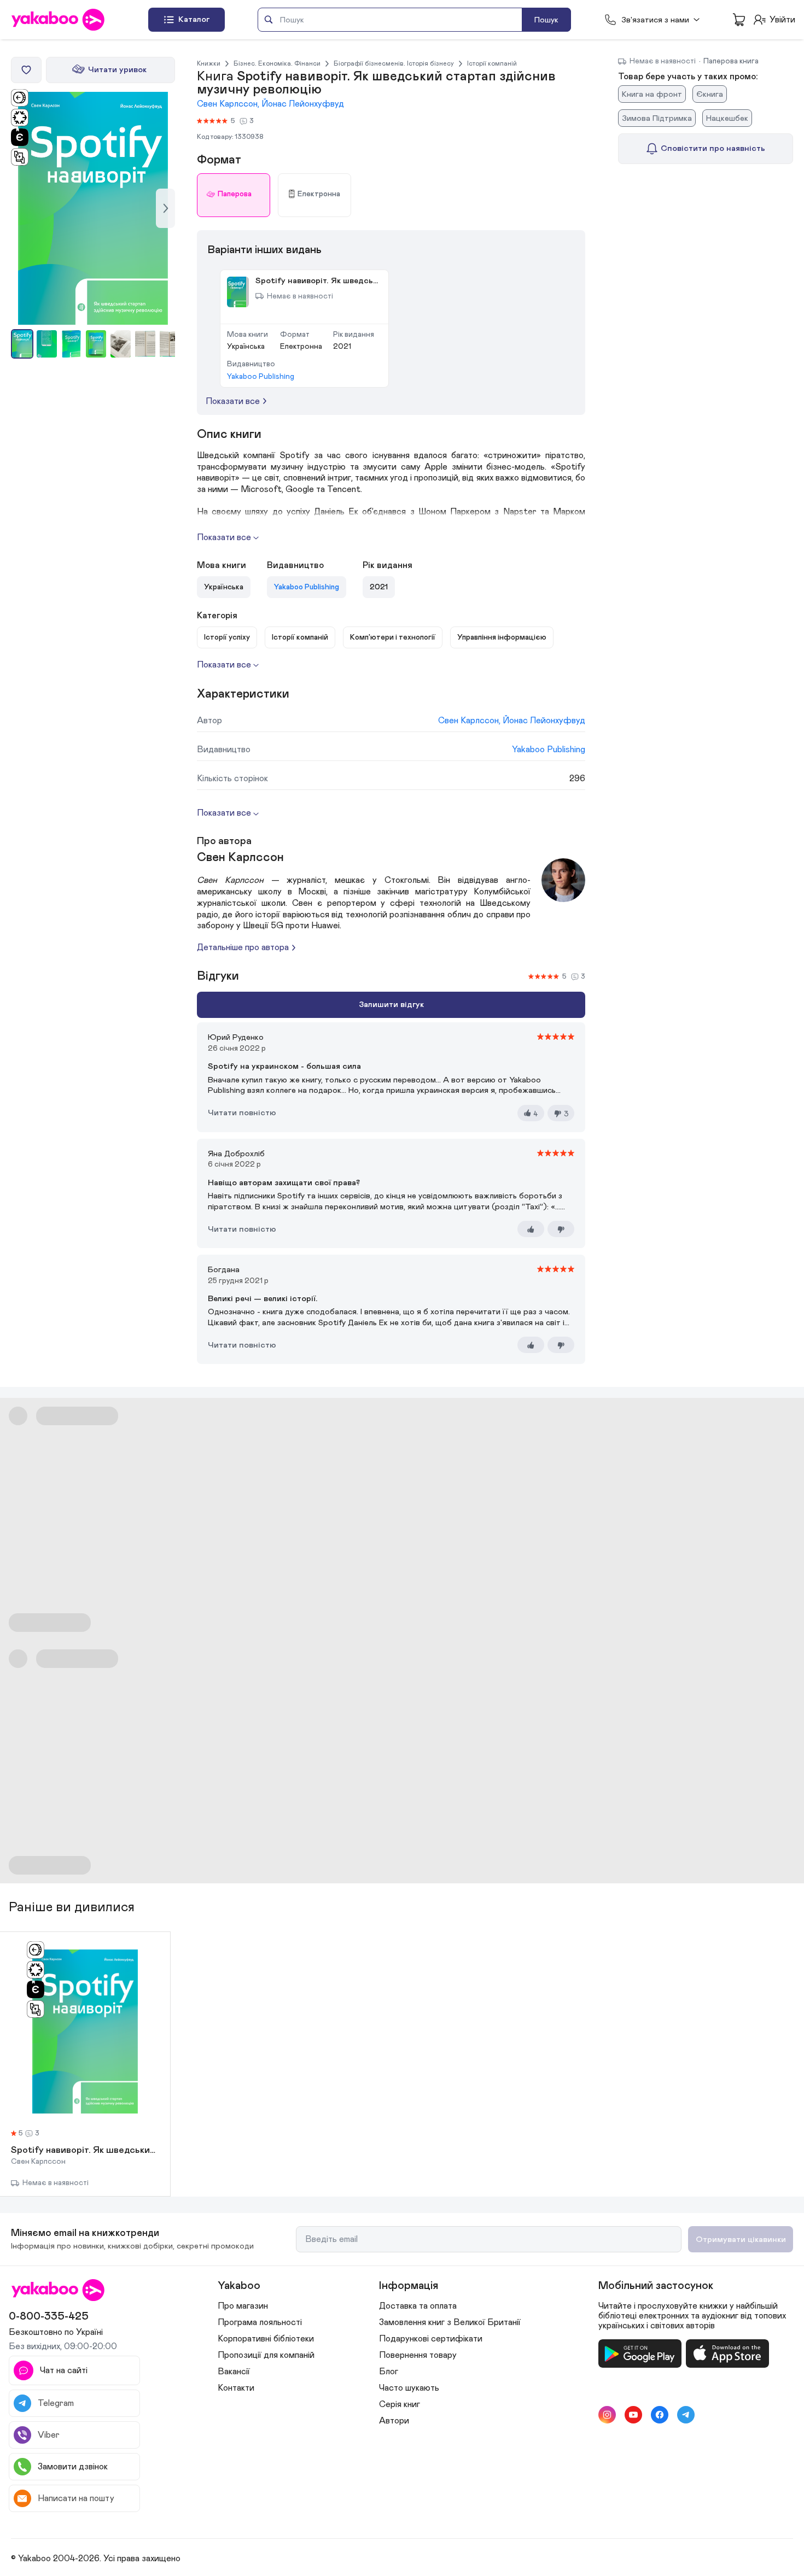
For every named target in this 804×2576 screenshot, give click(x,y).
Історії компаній (492, 63)
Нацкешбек (727, 118)
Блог (389, 2372)
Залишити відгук (391, 1005)
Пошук (546, 20)
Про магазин (243, 2306)
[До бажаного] (26, 70)
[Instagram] (607, 2415)
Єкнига (710, 94)
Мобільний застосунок (656, 2286)
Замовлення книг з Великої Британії (450, 2322)
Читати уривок (117, 70)
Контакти (236, 2388)
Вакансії (234, 2372)
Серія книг (400, 2404)
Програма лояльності (260, 2322)
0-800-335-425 (49, 2316)
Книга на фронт (652, 94)
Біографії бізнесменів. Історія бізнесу (394, 63)
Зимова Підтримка (657, 118)
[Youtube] (633, 2415)
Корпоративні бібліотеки (266, 2339)
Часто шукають (409, 2388)
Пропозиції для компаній (266, 2355)
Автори (394, 2421)
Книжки (209, 63)
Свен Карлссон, (229, 104)
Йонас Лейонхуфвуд (303, 104)
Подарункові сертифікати (431, 2339)
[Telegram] (686, 2415)
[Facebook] (660, 2415)
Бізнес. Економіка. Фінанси (277, 63)
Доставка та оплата (418, 2306)
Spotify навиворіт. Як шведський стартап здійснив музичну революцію (85, 2151)
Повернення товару (418, 2355)
